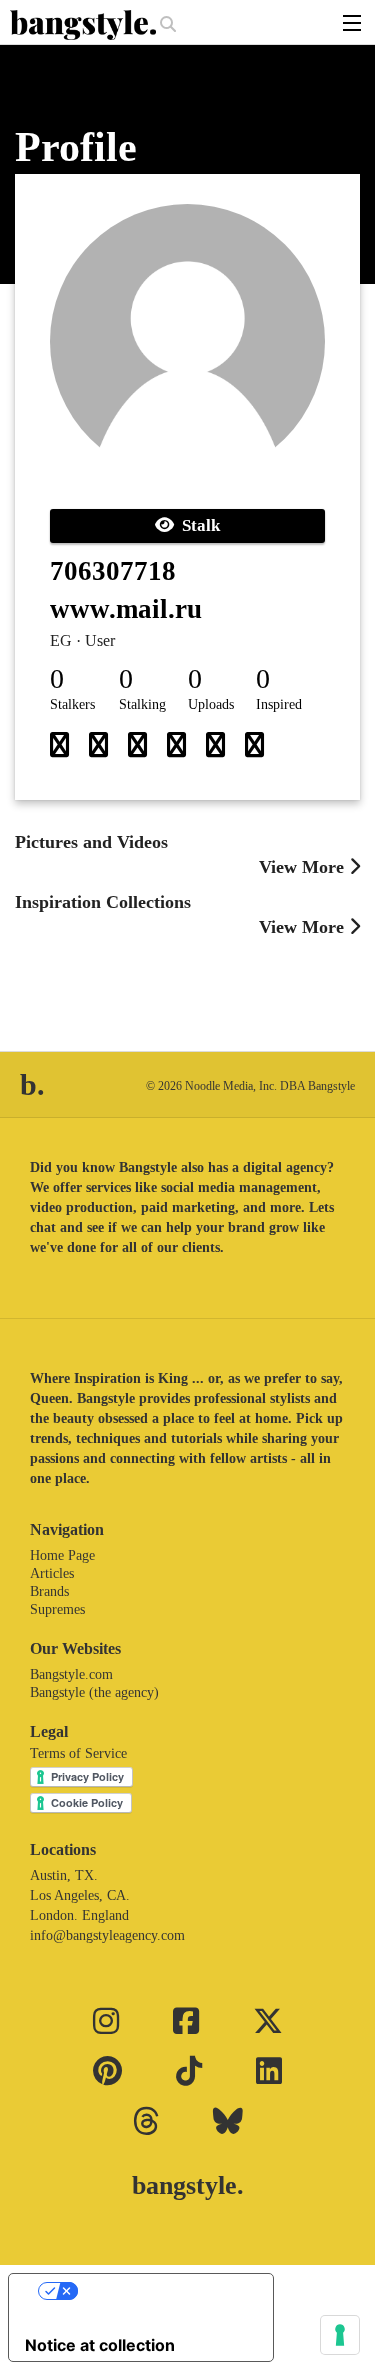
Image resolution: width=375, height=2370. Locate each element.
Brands (49, 1591)
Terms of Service (78, 1753)
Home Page (62, 1555)
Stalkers (72, 704)
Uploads (211, 704)
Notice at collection (100, 2345)
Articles (52, 1573)
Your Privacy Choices (161, 2291)
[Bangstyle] (85, 25)
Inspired (279, 704)
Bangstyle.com (71, 1674)
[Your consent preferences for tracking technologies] (340, 2335)
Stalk (197, 525)
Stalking (142, 704)
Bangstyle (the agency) (94, 1692)
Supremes (57, 1609)
